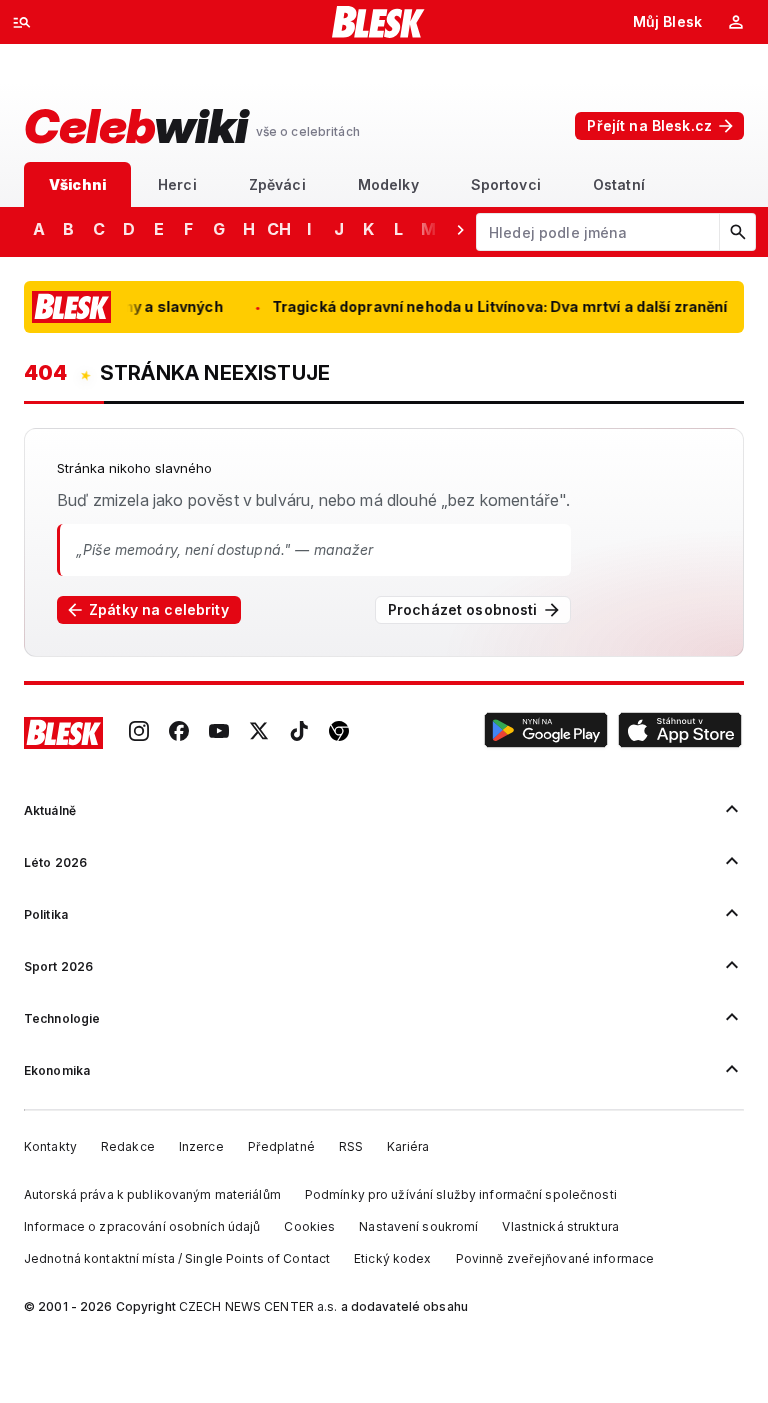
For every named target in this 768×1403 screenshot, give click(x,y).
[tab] (77, 184)
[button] (546, 733)
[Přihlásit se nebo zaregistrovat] (736, 22)
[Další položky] (460, 229)
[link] (139, 733)
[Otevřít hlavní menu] (22, 22)
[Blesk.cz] (378, 22)
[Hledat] (737, 232)
